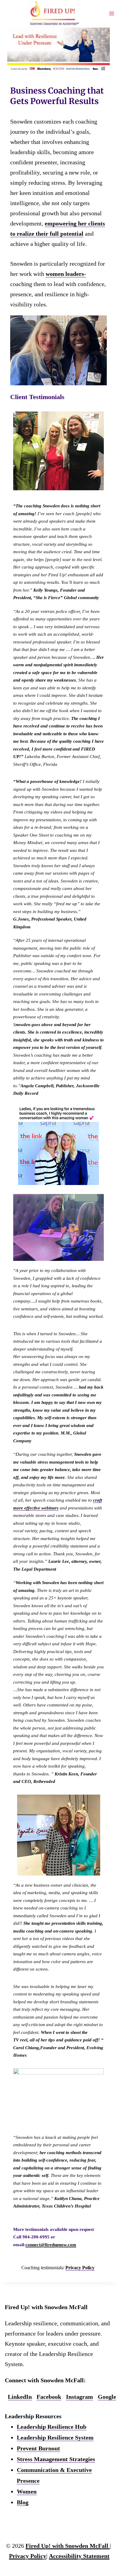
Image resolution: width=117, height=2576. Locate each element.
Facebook (49, 2397)
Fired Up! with (67, 2546)
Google (107, 2397)
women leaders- (66, 274)
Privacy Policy (80, 2268)
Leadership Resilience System (55, 2437)
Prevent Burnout (38, 2448)
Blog (23, 2502)
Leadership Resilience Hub (52, 2427)
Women (27, 2491)
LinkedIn (20, 2397)
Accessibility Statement (79, 2556)
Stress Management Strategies (56, 2459)
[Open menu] (111, 13)
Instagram (79, 2397)
